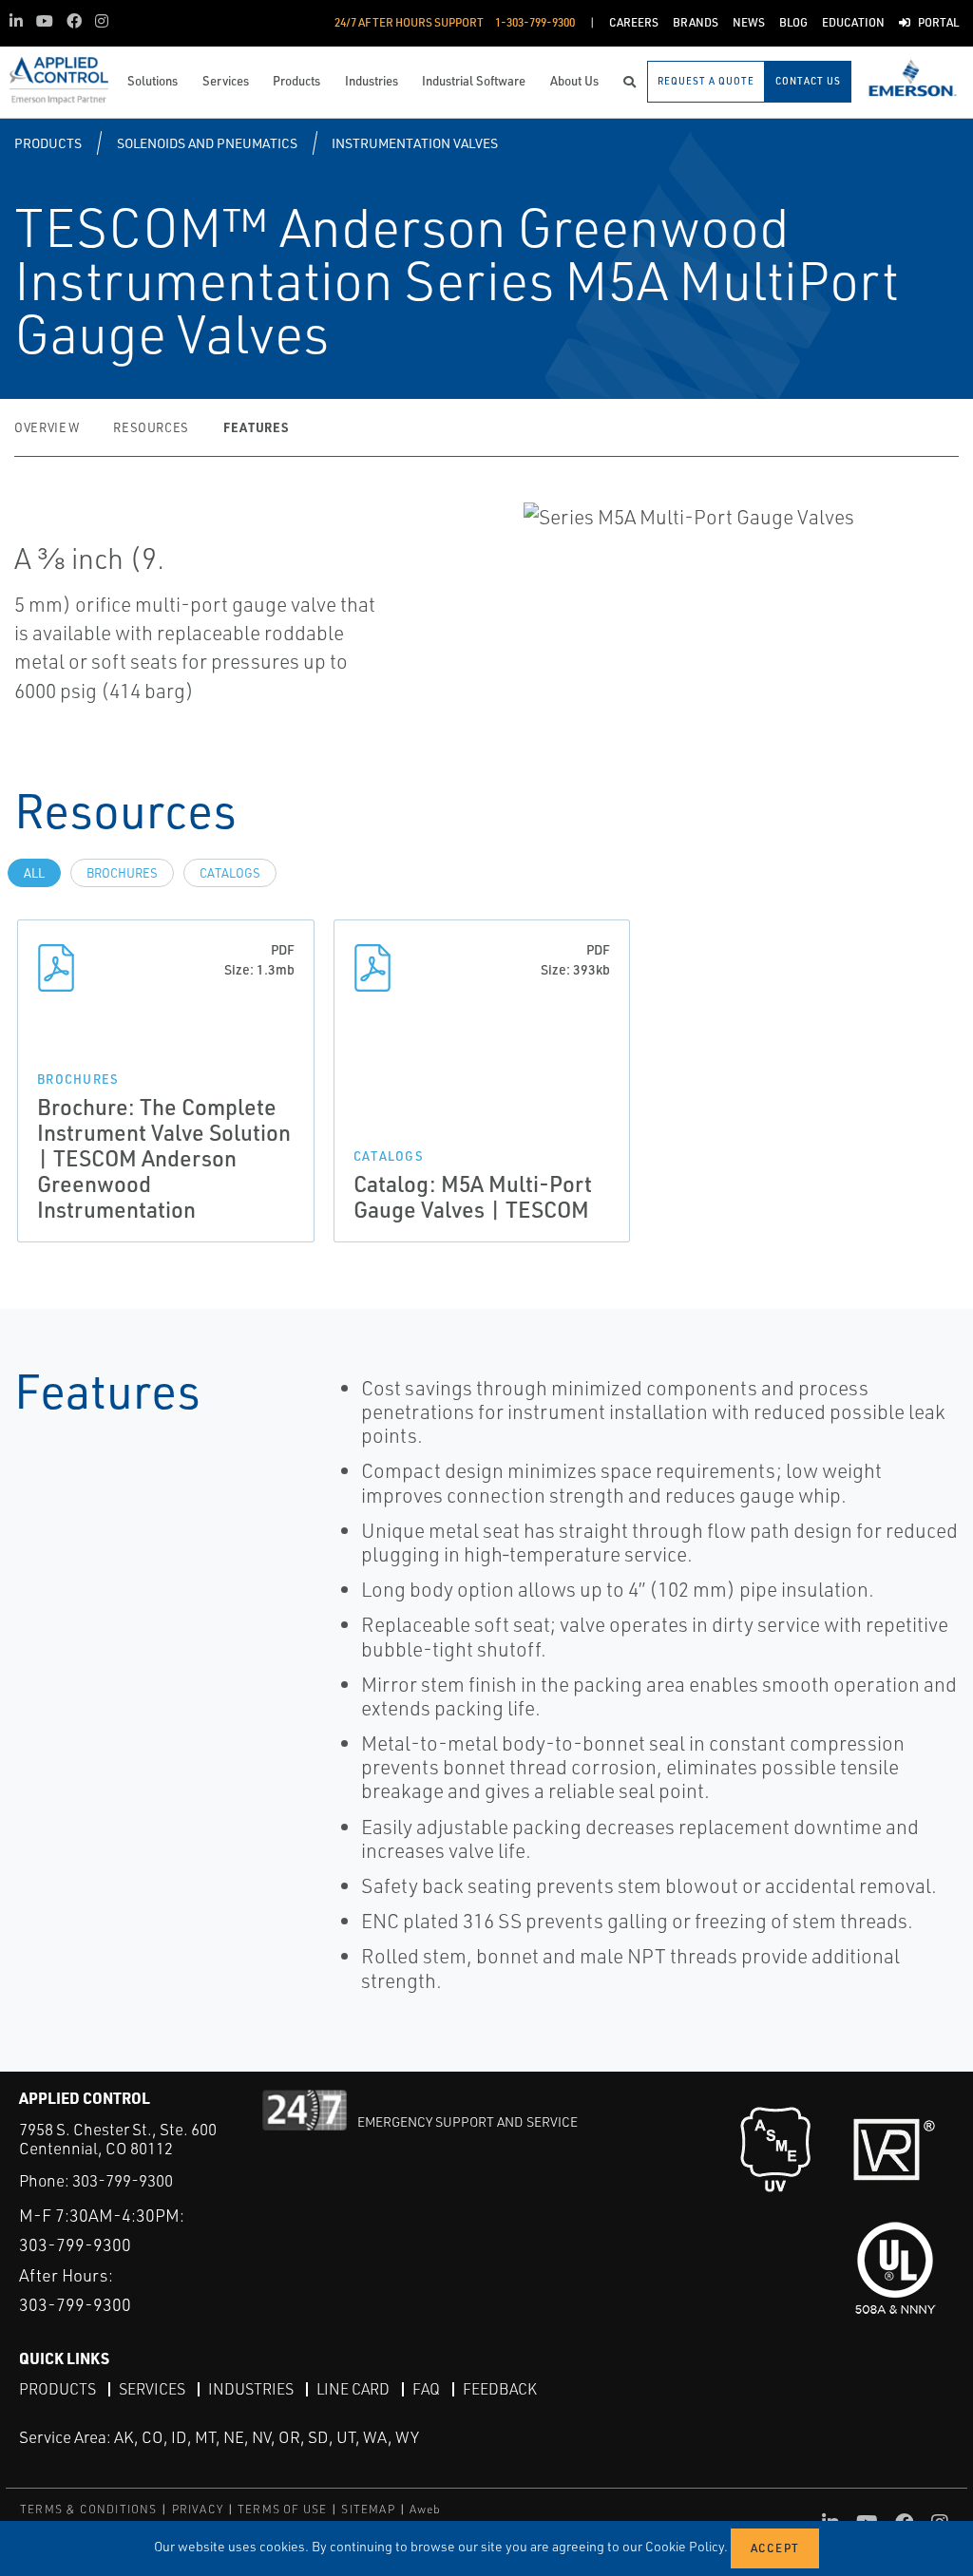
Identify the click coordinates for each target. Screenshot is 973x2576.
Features (256, 427)
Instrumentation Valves (415, 143)
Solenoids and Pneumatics (207, 143)
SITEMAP (368, 2509)
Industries (251, 2389)
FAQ (426, 2389)
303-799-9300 (123, 2180)
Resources (151, 427)
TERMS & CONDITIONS (89, 2509)
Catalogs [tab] (230, 873)
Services (152, 2389)
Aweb (426, 2509)
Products (48, 143)
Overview (47, 427)
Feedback (500, 2389)
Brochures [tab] (122, 873)
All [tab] (34, 873)
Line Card (353, 2389)
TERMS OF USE (282, 2509)
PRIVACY (198, 2509)
